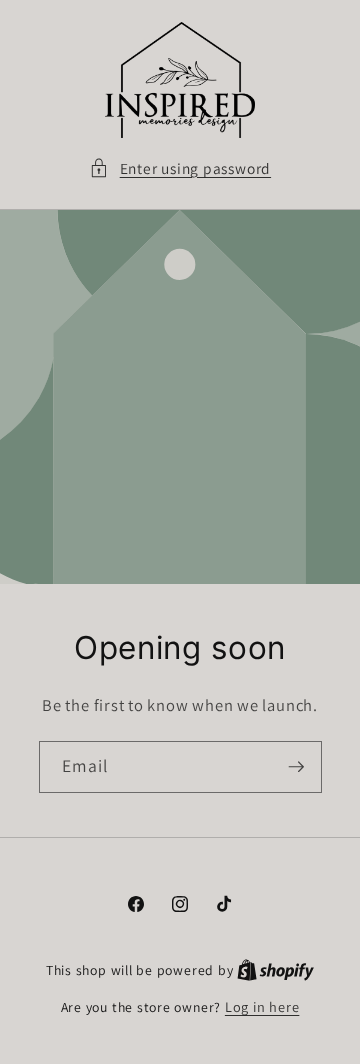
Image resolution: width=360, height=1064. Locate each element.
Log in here (262, 1006)
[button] (180, 168)
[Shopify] (275, 969)
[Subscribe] (296, 767)
